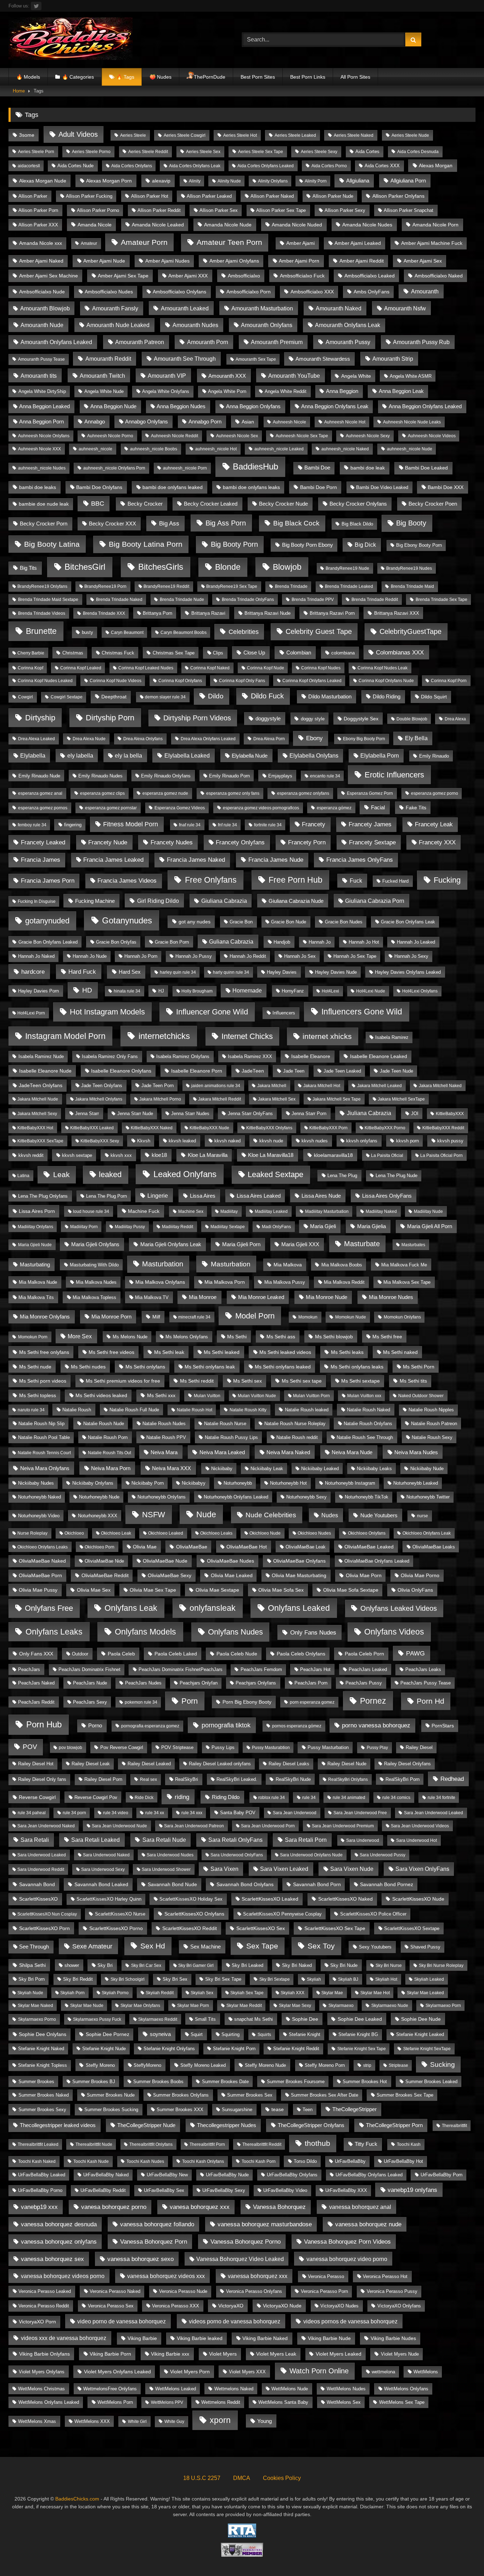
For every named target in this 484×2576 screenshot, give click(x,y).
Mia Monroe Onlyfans (45, 1317)
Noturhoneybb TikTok (367, 1497)
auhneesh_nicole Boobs (154, 449)
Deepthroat (114, 697)
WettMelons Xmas (37, 2421)
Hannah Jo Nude (90, 956)
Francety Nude (108, 842)
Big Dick (365, 545)
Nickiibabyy (194, 1483)
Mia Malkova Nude (38, 1282)
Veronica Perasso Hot (385, 2276)
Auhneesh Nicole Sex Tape (302, 436)
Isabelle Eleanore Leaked (379, 1056)
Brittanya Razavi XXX (397, 613)
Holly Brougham (197, 991)
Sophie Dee (305, 2019)
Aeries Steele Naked (354, 135)
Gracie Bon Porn (172, 942)
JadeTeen (253, 1071)
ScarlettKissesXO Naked (345, 1899)
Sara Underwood (363, 1840)
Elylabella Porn (380, 756)
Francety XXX (437, 842)
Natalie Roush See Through (365, 1437)
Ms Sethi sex (247, 1381)
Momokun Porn (33, 1337)
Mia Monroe (203, 1297)
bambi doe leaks (38, 487)
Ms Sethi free (387, 1337)
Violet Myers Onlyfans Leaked (117, 2372)
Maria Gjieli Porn (241, 1244)
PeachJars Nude (90, 1683)
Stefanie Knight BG (358, 2035)
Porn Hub (44, 1724)
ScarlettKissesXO (38, 1899)
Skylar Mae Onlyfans (140, 2006)
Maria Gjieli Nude (35, 1245)
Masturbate (362, 1244)
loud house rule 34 (91, 1211)
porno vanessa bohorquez (376, 1725)
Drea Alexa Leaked (36, 739)
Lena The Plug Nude (396, 1176)
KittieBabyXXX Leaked (92, 1128)
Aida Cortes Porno (329, 166)
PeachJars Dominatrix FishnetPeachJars (181, 1670)
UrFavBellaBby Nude (227, 2175)
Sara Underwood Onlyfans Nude (311, 1855)
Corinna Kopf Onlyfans (180, 681)
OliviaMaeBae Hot (247, 1547)
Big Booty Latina (52, 544)
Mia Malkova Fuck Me (404, 1265)
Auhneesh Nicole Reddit (175, 436)
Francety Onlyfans (240, 842)
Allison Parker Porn (38, 210)
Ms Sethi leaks (347, 1352)
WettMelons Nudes (346, 2389)
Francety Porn (307, 842)
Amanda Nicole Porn (435, 225)
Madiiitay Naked (381, 1211)
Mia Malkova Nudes (96, 1282)
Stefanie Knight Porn (234, 2049)
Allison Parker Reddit (159, 210)
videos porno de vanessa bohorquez (235, 2321)
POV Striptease (177, 1748)
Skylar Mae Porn (193, 2006)
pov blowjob (71, 1748)
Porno (95, 1726)
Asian (248, 422)
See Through (34, 1947)
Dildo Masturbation (330, 696)
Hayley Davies (282, 972)
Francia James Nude (276, 860)
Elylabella (33, 756)
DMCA (242, 2478)
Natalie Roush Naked (368, 1410)
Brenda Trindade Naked (119, 600)
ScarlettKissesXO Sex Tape (335, 1928)
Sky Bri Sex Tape (223, 1979)
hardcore (33, 972)
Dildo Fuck (267, 696)
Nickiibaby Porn (148, 1483)
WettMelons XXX (92, 2421)
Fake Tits (416, 808)
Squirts (264, 2035)
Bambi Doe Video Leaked (382, 487)
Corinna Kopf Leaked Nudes (146, 668)
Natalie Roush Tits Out (109, 1453)
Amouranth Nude (42, 325)
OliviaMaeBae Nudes (230, 1561)
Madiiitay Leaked (271, 1211)
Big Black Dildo (357, 524)
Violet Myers (223, 2354)
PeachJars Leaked (368, 1669)
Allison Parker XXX (38, 225)
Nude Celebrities (271, 1515)
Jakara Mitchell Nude (38, 1099)
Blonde (228, 567)
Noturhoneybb (238, 1483)
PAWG (415, 1653)
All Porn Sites (355, 77)
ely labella (80, 756)
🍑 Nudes (161, 77)
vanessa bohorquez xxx (258, 2276)
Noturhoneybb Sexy (306, 1497)
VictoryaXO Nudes (339, 2306)
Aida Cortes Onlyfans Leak (195, 166)
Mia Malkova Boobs (342, 1265)
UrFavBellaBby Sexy (224, 2190)
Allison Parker (33, 196)
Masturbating (35, 1264)
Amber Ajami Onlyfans (234, 261)
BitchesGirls (161, 567)
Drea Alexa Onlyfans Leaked (208, 739)
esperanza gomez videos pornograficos (261, 808)
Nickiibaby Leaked (320, 1469)
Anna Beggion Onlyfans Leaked (425, 406)
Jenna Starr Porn (309, 1113)
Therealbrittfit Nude (94, 2144)
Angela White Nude (104, 391)
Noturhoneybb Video (39, 1516)
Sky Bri (105, 1965)
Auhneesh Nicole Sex (237, 436)
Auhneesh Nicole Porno (110, 436)
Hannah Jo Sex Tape (355, 956)
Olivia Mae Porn (364, 1576)
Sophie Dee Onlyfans (43, 2034)
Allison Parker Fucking (89, 196)
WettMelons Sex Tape (402, 2402)
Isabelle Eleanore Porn (197, 1071)
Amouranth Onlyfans (267, 325)
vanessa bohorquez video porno (347, 2259)
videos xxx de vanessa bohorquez (64, 2338)
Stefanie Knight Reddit (296, 2049)
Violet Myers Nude (400, 2354)
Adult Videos (78, 134)
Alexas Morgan (436, 165)
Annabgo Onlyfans (147, 422)
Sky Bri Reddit (78, 1979)
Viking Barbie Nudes (393, 2338)
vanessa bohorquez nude (368, 2224)
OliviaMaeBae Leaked (369, 1547)
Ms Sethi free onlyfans (44, 1352)
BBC (98, 504)
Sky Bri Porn (32, 1979)
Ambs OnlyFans (372, 292)
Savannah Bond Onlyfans (245, 1885)
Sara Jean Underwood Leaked (434, 1813)
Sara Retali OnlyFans (235, 1840)
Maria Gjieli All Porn (430, 1226)
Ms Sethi (237, 1337)
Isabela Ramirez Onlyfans (183, 1056)
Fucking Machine (95, 901)
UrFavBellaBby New (167, 2175)
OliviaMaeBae (192, 1547)
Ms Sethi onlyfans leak (210, 1367)
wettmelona (383, 2372)
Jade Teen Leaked (342, 1071)
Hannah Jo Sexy (411, 956)
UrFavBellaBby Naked (106, 2175)
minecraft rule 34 (194, 1317)
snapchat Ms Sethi (254, 2019)
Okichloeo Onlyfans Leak (427, 1533)
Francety (314, 824)
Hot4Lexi (330, 991)
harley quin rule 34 (178, 972)
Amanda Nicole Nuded (297, 225)
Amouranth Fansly (115, 308)
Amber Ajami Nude (104, 261)
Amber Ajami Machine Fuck (432, 243)
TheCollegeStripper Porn (394, 2125)
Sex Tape (262, 1946)
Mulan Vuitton (207, 1396)
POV (30, 1747)
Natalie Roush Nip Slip (41, 1424)
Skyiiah (314, 1979)
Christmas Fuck (118, 653)
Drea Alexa (455, 719)
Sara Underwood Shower (166, 1869)
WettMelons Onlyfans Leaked (49, 2402)
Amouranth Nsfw (405, 308)
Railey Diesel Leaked (149, 1764)
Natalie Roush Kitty (248, 1410)
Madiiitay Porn (84, 1227)
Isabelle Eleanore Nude (45, 1071)
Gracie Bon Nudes (344, 922)
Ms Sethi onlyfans (145, 1367)
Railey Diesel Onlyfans (407, 1764)
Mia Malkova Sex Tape (407, 1282)
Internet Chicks (247, 1036)
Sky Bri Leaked (247, 1965)
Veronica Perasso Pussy (392, 2291)
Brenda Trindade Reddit (375, 600)
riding (182, 1797)
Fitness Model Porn (131, 824)
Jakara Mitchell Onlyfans (99, 1099)
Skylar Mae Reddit (244, 2006)
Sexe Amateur (92, 1946)
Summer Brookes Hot (365, 2082)
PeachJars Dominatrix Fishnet (89, 1670)
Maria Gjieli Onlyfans (95, 1244)
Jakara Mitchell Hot (322, 1086)
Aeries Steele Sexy (319, 152)
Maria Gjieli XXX (300, 1244)
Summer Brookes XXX (180, 2110)
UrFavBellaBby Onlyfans (292, 2175)
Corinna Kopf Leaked (81, 668)
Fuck (356, 881)
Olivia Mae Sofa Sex (281, 1590)
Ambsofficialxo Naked (439, 276)
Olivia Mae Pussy (38, 1590)
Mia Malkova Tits (36, 1297)
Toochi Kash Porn (259, 2161)
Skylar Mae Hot (375, 1993)
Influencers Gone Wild (362, 1012)
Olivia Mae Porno (420, 1576)
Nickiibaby (222, 1469)
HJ (161, 991)
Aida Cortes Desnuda (418, 152)
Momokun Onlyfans (402, 1317)
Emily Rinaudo (434, 756)
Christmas (73, 653)
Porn (190, 1701)
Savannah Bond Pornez (387, 1885)
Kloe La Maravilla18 (271, 1155)
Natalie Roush (77, 1410)
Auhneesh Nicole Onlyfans (44, 436)
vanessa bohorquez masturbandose (265, 2224)
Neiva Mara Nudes (416, 1452)
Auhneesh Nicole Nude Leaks (412, 422)
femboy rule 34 (32, 825)
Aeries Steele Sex (203, 152)
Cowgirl (26, 697)
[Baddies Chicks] (71, 40)
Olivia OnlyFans (415, 1590)
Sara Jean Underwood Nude (119, 1826)
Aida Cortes (367, 152)
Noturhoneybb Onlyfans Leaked (236, 1497)
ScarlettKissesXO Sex (261, 1928)
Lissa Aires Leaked (259, 1196)
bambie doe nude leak (44, 504)
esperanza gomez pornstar (111, 808)
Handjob (282, 942)
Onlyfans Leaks (54, 1632)
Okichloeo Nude (265, 1533)
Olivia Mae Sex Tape (153, 1590)
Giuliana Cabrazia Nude (296, 901)
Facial (378, 807)
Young (264, 2421)
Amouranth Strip (393, 359)
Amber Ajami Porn (299, 261)
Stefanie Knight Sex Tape (362, 2049)
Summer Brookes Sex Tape (405, 2095)
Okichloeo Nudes (314, 1533)
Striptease (398, 2065)
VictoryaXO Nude (282, 2306)
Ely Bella (416, 738)
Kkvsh (144, 1141)
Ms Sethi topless (38, 1395)
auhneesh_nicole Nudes (42, 468)
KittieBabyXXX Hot (35, 1128)
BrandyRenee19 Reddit (166, 586)
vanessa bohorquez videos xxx (166, 2276)
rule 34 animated (349, 1798)
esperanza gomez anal (40, 793)
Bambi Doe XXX (446, 487)
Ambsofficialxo (244, 276)
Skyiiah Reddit (160, 1993)
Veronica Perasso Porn (324, 2291)
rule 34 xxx (192, 1813)
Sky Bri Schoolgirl (128, 1979)
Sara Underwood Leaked (42, 1855)
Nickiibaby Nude (427, 1469)
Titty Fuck (366, 2144)
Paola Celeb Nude (237, 1654)
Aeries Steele (133, 135)
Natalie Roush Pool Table (44, 1438)
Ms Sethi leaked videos (285, 1352)
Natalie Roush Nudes (164, 1424)
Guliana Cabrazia (231, 942)
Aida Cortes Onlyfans (132, 166)
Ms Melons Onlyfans (187, 1337)
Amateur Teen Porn (229, 242)
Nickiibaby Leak (267, 1469)
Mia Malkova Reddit (344, 1282)
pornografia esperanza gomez (150, 1726)
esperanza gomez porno (435, 793)
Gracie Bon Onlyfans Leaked (48, 942)
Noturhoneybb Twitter (428, 1497)
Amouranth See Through (185, 359)
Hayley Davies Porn (38, 991)
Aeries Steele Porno (91, 152)
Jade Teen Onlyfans (102, 1085)
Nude (206, 1514)
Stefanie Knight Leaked (420, 2035)
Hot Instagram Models (107, 1012)
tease (278, 2110)
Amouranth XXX (227, 376)
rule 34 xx (155, 1813)
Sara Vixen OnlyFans (422, 1869)
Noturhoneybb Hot (288, 1483)
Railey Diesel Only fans (42, 1779)
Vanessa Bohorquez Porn (154, 2242)
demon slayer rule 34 (165, 697)
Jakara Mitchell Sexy (37, 1114)
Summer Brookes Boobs (158, 2082)
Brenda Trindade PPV (313, 600)
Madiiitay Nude (428, 1211)
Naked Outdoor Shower (421, 1396)
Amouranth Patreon (140, 342)
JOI (415, 1113)
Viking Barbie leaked (200, 2338)
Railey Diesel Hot (36, 1764)
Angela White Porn (227, 391)
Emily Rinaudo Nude (39, 776)
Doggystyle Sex (361, 719)
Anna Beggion (342, 391)
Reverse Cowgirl (37, 1797)
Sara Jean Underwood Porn (268, 1826)
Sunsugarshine (237, 2110)
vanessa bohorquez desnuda (59, 2224)
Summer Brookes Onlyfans (181, 2095)
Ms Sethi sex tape (302, 1381)
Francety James (370, 824)
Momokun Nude (351, 1317)
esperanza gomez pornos (43, 808)
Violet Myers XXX (247, 2372)
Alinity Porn (316, 181)
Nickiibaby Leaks (374, 1469)
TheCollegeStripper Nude (146, 2125)
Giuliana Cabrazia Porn (375, 901)
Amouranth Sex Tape (256, 359)
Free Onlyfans (211, 880)
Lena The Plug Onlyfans (43, 1196)
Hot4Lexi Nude (371, 991)
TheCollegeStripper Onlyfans (311, 2125)
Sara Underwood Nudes (170, 1855)
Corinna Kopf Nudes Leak (382, 668)
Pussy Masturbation (328, 1747)
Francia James (41, 860)
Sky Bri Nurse (389, 1965)
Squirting (230, 2034)
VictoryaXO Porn (37, 2322)
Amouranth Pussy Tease (41, 359)
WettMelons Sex (344, 2402)
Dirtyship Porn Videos (197, 718)
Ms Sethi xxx (161, 1395)
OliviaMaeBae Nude (165, 1561)
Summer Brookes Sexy (42, 2110)
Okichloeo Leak (116, 1533)
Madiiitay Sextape (228, 1227)
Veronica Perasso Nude (183, 2291)
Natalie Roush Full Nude (134, 1410)
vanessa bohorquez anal (360, 2207)
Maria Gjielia (372, 1226)
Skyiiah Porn (72, 1993)
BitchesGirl (85, 567)
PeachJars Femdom (261, 1670)
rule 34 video (116, 1813)
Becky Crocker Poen (433, 504)
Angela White (356, 376)
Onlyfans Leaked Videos (399, 1608)
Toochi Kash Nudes (145, 2161)
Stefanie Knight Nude (104, 2049)
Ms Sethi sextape (361, 1381)
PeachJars (29, 1669)
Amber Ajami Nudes (167, 261)
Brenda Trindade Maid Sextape (48, 600)
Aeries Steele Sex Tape (261, 152)
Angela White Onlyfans (166, 391)
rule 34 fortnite (441, 1798)
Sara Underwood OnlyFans (237, 1855)
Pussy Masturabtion (271, 1748)
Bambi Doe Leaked (426, 468)
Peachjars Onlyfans (256, 1683)
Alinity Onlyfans (273, 181)
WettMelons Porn (115, 2402)
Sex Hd (153, 1946)
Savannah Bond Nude (172, 1885)
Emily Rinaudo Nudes (100, 776)
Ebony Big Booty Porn (364, 739)
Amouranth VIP (167, 376)
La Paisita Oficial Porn (441, 1155)
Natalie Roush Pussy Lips (231, 1437)
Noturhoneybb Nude (99, 1497)
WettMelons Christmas (41, 2389)
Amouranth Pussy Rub (421, 342)
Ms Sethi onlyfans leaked (283, 1367)
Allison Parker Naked (272, 196)
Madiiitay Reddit (178, 1227)
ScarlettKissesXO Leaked (270, 1899)
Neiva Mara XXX (171, 1468)
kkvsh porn (407, 1141)
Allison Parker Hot (150, 196)
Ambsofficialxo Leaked (370, 276)
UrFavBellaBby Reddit (103, 2190)
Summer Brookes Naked (44, 2095)
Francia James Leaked (113, 860)
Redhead (452, 1779)
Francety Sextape (372, 842)
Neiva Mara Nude (352, 1452)
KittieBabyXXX (450, 1114)
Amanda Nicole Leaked (158, 225)
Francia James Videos (127, 881)
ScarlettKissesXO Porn (44, 1928)
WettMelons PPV (167, 2402)
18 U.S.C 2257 (202, 2478)
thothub (317, 2143)
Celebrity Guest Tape (319, 631)
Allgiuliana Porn (408, 181)
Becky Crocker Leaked (211, 504)
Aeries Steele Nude (410, 135)
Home (19, 91)
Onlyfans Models (145, 1632)
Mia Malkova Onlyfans (160, 1282)
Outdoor (80, 1654)
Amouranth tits (39, 376)
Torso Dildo (305, 2161)
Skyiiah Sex (202, 1993)
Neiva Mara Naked (288, 1452)
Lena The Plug (342, 1175)
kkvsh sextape (77, 1155)
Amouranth (425, 291)
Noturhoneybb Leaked (416, 1483)
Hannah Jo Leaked (416, 942)
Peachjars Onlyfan (199, 1683)
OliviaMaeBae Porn (40, 1576)
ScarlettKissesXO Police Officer (373, 1914)
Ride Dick (144, 1798)
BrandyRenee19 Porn (105, 586)
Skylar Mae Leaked (425, 1993)
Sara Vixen (224, 1869)
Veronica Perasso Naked (115, 2291)
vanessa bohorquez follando (157, 2224)
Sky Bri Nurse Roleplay (441, 1965)
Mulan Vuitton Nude (257, 1396)
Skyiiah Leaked (429, 1979)
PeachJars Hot (315, 1669)
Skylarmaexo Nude (390, 2006)
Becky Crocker (145, 504)
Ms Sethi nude (35, 1367)
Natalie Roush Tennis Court (44, 1453)
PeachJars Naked (36, 1683)
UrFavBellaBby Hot (403, 2161)
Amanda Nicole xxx (41, 243)
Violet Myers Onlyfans (42, 2372)
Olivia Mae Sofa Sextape (351, 1590)
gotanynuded (47, 921)
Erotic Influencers (394, 775)
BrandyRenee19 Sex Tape (232, 586)
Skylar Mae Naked (35, 2006)
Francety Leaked (43, 842)
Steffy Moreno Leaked (203, 2065)
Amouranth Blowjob (45, 308)
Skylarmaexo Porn (443, 2006)
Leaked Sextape (275, 1174)
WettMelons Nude (290, 2389)
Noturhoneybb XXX (98, 1516)
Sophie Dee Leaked (360, 2019)
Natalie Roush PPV (166, 1437)
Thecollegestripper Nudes (227, 2125)
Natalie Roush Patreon (434, 1424)
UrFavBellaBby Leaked (42, 2175)
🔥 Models (28, 77)
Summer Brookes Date (225, 2082)
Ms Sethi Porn (419, 1367)
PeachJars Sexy (90, 1702)
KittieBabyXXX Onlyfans (269, 1128)
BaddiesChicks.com (77, 2499)
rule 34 (309, 1798)
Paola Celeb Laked (176, 1654)
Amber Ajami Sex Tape (123, 276)
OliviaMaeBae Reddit (105, 1576)
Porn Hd (430, 1701)
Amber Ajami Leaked (358, 243)
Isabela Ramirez (392, 1037)
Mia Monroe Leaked (261, 1297)
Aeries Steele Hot (240, 135)
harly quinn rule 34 (231, 972)
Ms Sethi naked (400, 1352)
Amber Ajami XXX (188, 276)
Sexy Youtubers (375, 1947)
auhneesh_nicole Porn (185, 468)
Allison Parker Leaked (209, 196)
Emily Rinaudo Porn (229, 776)
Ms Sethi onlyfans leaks (357, 1367)
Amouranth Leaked (185, 308)
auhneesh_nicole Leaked (279, 449)
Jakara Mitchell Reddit (220, 1099)
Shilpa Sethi (32, 1965)
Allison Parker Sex (219, 210)
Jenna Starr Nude (135, 1114)
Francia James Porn (48, 881)
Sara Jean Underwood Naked (46, 1826)
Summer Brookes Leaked (431, 2082)
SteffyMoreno (147, 2065)
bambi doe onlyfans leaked (173, 487)
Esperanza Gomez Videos (180, 808)
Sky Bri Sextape (275, 1979)
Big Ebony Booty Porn (419, 545)
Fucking (447, 880)
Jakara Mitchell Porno (160, 1099)
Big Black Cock (296, 523)
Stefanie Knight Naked (41, 2049)
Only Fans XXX (36, 1654)
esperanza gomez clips (102, 793)
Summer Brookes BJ (94, 2082)
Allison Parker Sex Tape (281, 210)
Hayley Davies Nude (336, 972)
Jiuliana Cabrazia (369, 1113)
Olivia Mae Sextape (217, 1590)
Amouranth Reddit (108, 359)
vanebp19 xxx (39, 2207)
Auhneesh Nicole (289, 422)
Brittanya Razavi (208, 613)
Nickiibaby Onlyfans (93, 1483)
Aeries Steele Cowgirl (185, 135)
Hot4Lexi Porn (31, 1013)
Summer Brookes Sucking (111, 2110)
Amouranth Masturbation (262, 308)
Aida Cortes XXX (382, 166)
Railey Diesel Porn (103, 1779)
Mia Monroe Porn (111, 1317)
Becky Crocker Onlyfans (358, 504)
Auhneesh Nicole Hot (345, 422)
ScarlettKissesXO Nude (418, 1899)
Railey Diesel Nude (347, 1764)
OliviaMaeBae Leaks (434, 1547)
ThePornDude (210, 77)
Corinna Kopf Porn (449, 681)
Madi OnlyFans (276, 1227)
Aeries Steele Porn (36, 152)
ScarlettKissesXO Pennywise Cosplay (282, 1914)
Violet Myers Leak (276, 2354)
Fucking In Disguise (37, 901)
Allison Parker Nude (333, 196)
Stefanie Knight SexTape (427, 2049)
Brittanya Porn (157, 613)
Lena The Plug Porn (106, 1196)
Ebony (314, 738)
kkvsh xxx (121, 1155)
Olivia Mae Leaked (232, 1576)
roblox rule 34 (272, 1798)
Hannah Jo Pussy (194, 956)
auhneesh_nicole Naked (345, 449)
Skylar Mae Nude (87, 2006)
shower (72, 1965)
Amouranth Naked (339, 308)
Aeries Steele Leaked (295, 135)
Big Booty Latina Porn (146, 544)
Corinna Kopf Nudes (321, 668)
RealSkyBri (187, 1779)
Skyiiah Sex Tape (247, 1993)
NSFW (154, 1515)
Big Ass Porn (226, 523)
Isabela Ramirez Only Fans (110, 1056)
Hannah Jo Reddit (248, 956)
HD (87, 990)
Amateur (89, 243)
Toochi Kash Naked (37, 2161)
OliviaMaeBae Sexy (170, 1576)
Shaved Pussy (425, 1947)
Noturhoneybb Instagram (350, 1483)
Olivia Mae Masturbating (299, 1576)
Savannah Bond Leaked (101, 1885)
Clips (218, 653)
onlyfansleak (213, 1608)
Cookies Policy (282, 2478)
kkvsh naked (227, 1141)
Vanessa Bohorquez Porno (246, 2242)
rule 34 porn (74, 1813)
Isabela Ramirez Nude (41, 1056)
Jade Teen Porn (157, 1085)
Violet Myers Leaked (339, 2354)
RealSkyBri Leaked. (237, 1779)
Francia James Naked (196, 860)
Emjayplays (280, 776)
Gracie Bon (241, 922)
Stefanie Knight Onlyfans (169, 2049)
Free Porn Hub (296, 880)
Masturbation (163, 1264)
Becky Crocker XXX (112, 524)
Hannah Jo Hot (364, 942)
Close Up (254, 653)
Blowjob (287, 567)
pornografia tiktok (226, 1725)
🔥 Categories (78, 77)
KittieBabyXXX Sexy (100, 1141)
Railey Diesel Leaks (289, 1764)
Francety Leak (434, 824)
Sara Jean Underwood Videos (420, 1826)
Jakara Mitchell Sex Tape (337, 1099)
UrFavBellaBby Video (285, 2190)
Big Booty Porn (234, 544)
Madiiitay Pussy (130, 1227)
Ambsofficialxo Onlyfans (179, 292)
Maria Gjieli (323, 1226)
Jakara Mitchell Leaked (379, 1086)
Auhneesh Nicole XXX (40, 449)
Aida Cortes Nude (75, 166)
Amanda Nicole (95, 225)
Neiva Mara (164, 1452)
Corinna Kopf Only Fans (242, 681)
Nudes (330, 1515)
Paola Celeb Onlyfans (301, 1654)
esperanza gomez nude (165, 793)
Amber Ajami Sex (423, 261)
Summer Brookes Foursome (296, 2082)
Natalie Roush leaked (307, 1410)
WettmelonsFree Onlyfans (110, 2389)
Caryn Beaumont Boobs (184, 632)
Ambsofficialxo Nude (42, 292)
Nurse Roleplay (32, 1533)
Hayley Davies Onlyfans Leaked (408, 972)
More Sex (80, 1336)
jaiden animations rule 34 (216, 1086)
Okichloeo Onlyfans (367, 1533)
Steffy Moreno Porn (325, 2065)
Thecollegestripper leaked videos (58, 2125)
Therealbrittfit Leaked (38, 2144)
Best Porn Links (308, 77)
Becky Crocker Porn (44, 524)
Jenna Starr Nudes (190, 1114)
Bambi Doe (317, 468)
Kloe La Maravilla (208, 1155)
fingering (73, 825)
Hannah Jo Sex (300, 956)
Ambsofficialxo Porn (249, 292)
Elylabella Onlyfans (314, 756)
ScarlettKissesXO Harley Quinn (109, 1899)
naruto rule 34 (31, 1410)
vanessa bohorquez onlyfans (59, 2242)
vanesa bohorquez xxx (200, 2207)
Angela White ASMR (411, 376)
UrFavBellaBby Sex (164, 2190)
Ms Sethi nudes (88, 1367)
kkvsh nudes (315, 1141)
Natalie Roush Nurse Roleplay (295, 1424)
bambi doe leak (368, 468)
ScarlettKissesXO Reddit (190, 1928)
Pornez (373, 1701)
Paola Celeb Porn (364, 1654)
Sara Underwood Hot (417, 1840)
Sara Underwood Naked (106, 1855)
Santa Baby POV (238, 1813)
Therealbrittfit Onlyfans (151, 2144)
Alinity (195, 181)
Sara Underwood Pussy (382, 1855)
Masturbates (413, 1245)
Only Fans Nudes (313, 1633)
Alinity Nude (229, 181)
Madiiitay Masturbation (327, 1211)
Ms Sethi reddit (197, 1381)
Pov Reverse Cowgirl (122, 1747)
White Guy (174, 2422)
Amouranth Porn (208, 342)
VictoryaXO (231, 2306)
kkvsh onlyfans (362, 1141)
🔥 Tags (125, 77)
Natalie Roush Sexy (432, 1437)
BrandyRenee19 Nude (347, 568)
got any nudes (195, 922)
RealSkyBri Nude (293, 1779)
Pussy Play (377, 1748)
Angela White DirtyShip (42, 391)
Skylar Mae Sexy (295, 2006)
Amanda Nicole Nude (228, 225)
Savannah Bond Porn (317, 1885)
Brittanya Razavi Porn (332, 613)
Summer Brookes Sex (250, 2095)
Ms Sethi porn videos (43, 1381)
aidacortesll (29, 166)
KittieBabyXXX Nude (209, 1128)
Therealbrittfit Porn (207, 2144)
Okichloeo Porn (100, 1547)
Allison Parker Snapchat (409, 210)
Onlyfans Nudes (235, 1632)
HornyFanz (293, 991)
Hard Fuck (82, 972)
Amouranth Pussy (348, 342)
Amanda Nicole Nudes (367, 225)
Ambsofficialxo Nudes (109, 292)
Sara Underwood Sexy (103, 1869)
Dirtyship (40, 718)
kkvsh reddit (31, 1155)
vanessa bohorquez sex (52, 2259)
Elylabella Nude (250, 756)
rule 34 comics (396, 1798)
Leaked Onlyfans (185, 1174)
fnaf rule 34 (190, 825)
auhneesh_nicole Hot (216, 449)
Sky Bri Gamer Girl (196, 1965)
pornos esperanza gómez (297, 1726)
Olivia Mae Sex (94, 1590)
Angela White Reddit (286, 391)
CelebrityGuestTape (410, 631)
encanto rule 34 (325, 776)
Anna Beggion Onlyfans (253, 406)
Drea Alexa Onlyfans (143, 739)
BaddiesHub (255, 467)
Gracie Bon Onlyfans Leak (408, 922)
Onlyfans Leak (131, 1608)
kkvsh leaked (182, 1141)
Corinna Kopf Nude (266, 668)
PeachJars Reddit (36, 1702)
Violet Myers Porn (190, 2372)
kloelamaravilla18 (333, 1155)
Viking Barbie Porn (110, 2354)
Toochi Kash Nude (91, 2161)
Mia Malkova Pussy (285, 1282)
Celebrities (244, 632)
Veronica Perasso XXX (176, 2306)
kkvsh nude (271, 1141)
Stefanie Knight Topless (43, 2065)
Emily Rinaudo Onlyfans (166, 776)
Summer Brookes (36, 2082)
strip (367, 2065)
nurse (423, 1516)
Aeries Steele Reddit (148, 152)
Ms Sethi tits (413, 1381)
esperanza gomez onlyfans (303, 793)
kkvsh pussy (450, 1141)
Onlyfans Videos (394, 1632)
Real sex (148, 1779)
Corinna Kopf (30, 668)
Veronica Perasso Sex (111, 2306)
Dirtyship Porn (110, 718)
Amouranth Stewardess (323, 359)
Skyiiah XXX (292, 1993)
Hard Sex (130, 972)
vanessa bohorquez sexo (140, 2259)
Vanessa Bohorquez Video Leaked (240, 2259)
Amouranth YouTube (294, 376)
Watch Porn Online (319, 2371)
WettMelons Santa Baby (283, 2402)
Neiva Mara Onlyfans (45, 1468)
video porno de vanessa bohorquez (122, 2321)
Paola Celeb (121, 1654)
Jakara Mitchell (272, 1086)
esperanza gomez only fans (233, 793)
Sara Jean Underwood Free (360, 1813)
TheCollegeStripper (354, 2109)
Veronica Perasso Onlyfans (254, 2291)
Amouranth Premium (277, 342)
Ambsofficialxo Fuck (302, 276)
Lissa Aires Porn (37, 1211)
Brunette (41, 631)
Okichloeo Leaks (216, 1533)
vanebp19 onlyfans (412, 2190)
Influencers (284, 1013)
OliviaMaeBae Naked (42, 1561)
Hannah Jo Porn (141, 956)
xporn (220, 2420)
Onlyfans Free (49, 1608)
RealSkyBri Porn (403, 1779)
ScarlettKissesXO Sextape (412, 1928)
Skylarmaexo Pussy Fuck (97, 2019)
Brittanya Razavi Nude (268, 613)
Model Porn (255, 1316)
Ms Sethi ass (281, 1337)
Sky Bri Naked (297, 1965)
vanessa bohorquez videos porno (63, 2276)
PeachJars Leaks (423, 1670)
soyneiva (160, 2034)
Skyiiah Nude (30, 1993)
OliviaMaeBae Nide (104, 1561)
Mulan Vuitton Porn (311, 1396)
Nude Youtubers (379, 1515)
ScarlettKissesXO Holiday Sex (191, 1899)
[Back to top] (462, 2555)
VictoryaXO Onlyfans (399, 2306)
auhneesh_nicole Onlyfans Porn (114, 468)
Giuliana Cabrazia (224, 901)
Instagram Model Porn (65, 1036)
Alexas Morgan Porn (109, 181)
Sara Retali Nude (164, 1840)
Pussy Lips (223, 1748)
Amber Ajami (300, 243)
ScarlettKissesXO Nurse (120, 1914)
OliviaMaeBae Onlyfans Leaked (377, 1561)
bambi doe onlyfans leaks (251, 487)
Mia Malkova (288, 1265)
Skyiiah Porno (115, 1993)
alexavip (161, 181)
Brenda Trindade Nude (182, 600)
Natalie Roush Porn (108, 1437)
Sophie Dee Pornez (108, 2034)
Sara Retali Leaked (95, 1840)
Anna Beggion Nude (113, 406)
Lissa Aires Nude (321, 1196)
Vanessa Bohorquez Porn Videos (347, 2242)
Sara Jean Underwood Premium (343, 1826)
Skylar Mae (332, 1993)
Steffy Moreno (100, 2065)
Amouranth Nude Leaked (118, 325)
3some (27, 135)
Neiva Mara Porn (111, 1468)
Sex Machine (206, 1947)
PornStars (443, 1726)
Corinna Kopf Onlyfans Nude (386, 681)
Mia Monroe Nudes (391, 1297)
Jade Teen (294, 1071)
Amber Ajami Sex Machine (49, 276)
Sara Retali (35, 1840)
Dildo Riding (387, 696)
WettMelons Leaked (176, 2389)
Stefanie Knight (305, 2035)
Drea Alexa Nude (89, 739)
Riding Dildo (226, 1797)
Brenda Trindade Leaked (349, 586)
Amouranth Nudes (195, 325)
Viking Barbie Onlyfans (44, 2354)
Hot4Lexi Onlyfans (420, 991)
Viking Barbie (142, 2338)
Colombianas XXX (400, 653)
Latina (23, 1176)
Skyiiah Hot (386, 1979)
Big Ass (169, 523)
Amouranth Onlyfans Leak (348, 325)
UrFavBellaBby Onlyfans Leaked (369, 2175)
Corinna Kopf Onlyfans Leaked (312, 681)
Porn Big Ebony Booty (247, 1702)
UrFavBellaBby (350, 2161)
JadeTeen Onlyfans (41, 1085)
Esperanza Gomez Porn (370, 793)
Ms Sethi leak (169, 1352)
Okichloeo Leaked (166, 1533)
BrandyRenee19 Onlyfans (42, 586)
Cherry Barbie (31, 653)
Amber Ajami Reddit (362, 261)
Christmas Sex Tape (174, 653)
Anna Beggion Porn (41, 422)
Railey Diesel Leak (91, 1764)
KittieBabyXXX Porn (328, 1128)
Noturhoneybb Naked (40, 1497)
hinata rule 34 (127, 991)
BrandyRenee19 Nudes (409, 568)
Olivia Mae (145, 1547)
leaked (110, 1174)
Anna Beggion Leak (401, 391)
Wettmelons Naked (234, 2389)
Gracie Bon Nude (289, 922)
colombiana (343, 653)
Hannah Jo (320, 942)
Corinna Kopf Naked (210, 668)
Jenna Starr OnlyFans (250, 1113)
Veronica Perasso (326, 2276)
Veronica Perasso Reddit (44, 2306)
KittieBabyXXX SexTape (40, 1141)
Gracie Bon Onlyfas (116, 942)
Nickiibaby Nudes (36, 1483)
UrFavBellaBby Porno (40, 2190)
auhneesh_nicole (95, 449)
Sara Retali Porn (306, 1840)
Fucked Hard (395, 881)
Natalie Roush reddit (297, 1437)
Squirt (197, 2034)
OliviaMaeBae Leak (306, 1547)
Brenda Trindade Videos (42, 613)
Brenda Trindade (291, 586)
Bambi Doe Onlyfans (99, 487)
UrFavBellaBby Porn (441, 2175)
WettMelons (426, 2372)
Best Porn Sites (258, 77)
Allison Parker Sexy (345, 210)
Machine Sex (191, 1211)
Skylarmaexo (341, 2006)
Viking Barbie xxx (170, 2354)
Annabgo (95, 422)
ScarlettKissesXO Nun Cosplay (47, 1914)
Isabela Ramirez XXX (250, 1056)
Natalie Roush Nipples (431, 1410)
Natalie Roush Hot (195, 1410)
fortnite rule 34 (268, 825)
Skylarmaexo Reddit (158, 2019)
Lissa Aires (203, 1196)
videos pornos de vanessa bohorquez (350, 2321)
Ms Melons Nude (130, 1337)
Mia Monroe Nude (327, 1297)
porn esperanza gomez (312, 1702)
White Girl (137, 2422)
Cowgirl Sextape (67, 697)
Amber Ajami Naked (41, 261)
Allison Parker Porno (98, 210)
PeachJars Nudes (143, 1683)
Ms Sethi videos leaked (101, 1395)
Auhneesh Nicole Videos (432, 436)
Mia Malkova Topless (94, 1297)
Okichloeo (74, 1533)
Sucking (443, 2065)
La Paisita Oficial (387, 1155)
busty (88, 632)
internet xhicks (327, 1036)
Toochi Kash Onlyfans (203, 2161)
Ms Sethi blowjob (334, 1337)
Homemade (247, 991)
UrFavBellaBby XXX (346, 2190)
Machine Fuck (144, 1211)
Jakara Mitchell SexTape (401, 1099)
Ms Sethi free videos (111, 1352)
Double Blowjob (412, 719)
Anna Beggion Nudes (181, 406)
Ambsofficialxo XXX (312, 292)
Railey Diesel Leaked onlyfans (220, 1764)
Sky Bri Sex (175, 1979)
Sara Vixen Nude (352, 1869)
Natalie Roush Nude (104, 1424)
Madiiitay (229, 1211)
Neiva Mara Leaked (222, 1452)
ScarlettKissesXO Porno (116, 1928)
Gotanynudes (127, 920)
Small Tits (205, 2019)
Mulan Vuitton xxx (364, 1396)
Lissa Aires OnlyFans (387, 1196)
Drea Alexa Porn (269, 739)
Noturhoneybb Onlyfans (162, 1497)
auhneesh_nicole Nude (410, 449)
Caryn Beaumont (127, 632)
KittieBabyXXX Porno (385, 1128)
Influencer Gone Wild (212, 1012)
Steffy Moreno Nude (265, 2065)
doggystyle (268, 719)
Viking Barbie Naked (265, 2338)
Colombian (299, 653)
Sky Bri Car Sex (146, 1965)
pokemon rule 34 (141, 1702)
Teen (308, 2110)
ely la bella (128, 756)
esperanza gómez (334, 808)
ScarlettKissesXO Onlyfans (194, 1914)
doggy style (313, 719)
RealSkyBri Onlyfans (348, 1779)
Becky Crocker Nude (283, 504)
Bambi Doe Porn (319, 487)
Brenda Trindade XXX (104, 613)
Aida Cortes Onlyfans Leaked (266, 166)
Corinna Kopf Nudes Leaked (45, 681)
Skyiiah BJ (348, 1979)
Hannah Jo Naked (36, 956)
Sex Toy (321, 1946)
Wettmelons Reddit (221, 2402)
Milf (156, 1317)
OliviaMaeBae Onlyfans (299, 1561)
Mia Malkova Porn (225, 1282)
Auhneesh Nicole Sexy (368, 436)
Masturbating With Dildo (94, 1265)
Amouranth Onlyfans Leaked (56, 342)
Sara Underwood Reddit (41, 1869)
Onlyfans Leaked (299, 1608)
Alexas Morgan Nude (43, 181)
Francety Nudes (172, 842)
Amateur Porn (144, 242)
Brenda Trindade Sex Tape (441, 600)
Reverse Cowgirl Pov (96, 1797)
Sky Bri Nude (344, 1965)
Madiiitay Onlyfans (35, 1227)
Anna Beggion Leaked (44, 406)
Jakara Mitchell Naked (440, 1086)
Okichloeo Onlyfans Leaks (43, 1547)
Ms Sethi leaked (222, 1352)
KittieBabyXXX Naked (152, 1128)
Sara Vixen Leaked (284, 1869)
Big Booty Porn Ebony (308, 545)
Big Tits (28, 568)
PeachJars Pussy (364, 1683)
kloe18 (159, 1155)
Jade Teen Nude (396, 1071)
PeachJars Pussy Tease (426, 1683)
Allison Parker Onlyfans (398, 196)
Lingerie (158, 1196)
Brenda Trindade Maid (412, 586)
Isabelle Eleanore (311, 1056)
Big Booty (411, 523)
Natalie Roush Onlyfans (368, 1424)
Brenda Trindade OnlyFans (248, 600)
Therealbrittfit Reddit (262, 2144)
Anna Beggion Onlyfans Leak (335, 406)
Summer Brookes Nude (111, 2095)
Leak (61, 1174)
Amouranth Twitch (102, 376)
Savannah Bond (37, 1885)
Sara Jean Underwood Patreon (194, 1826)
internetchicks (164, 1036)
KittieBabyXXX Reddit (443, 1128)
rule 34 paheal (32, 1813)
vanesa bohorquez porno (114, 2207)
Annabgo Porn (205, 422)
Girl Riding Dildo (158, 901)
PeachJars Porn (311, 1683)
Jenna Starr (87, 1113)
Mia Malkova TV (152, 1297)
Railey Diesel (419, 1748)
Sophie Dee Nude (421, 2019)
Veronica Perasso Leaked (45, 2291)
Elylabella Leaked (187, 756)
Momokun (308, 1317)
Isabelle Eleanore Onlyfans (121, 1071)
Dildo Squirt (434, 697)
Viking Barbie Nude (329, 2338)
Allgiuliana (358, 181)
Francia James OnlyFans (360, 860)
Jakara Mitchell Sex (277, 1099)
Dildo (216, 696)
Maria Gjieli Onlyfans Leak (171, 1244)
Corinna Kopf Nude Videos (116, 681)
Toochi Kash (409, 2144)
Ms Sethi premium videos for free (123, 1381)
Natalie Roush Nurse (225, 1424)
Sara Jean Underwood (295, 1813)
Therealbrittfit (454, 2126)
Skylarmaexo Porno (37, 2019)
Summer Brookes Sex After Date (325, 2095)
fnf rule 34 (227, 825)
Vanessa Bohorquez (279, 2207)
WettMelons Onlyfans (406, 2389)
